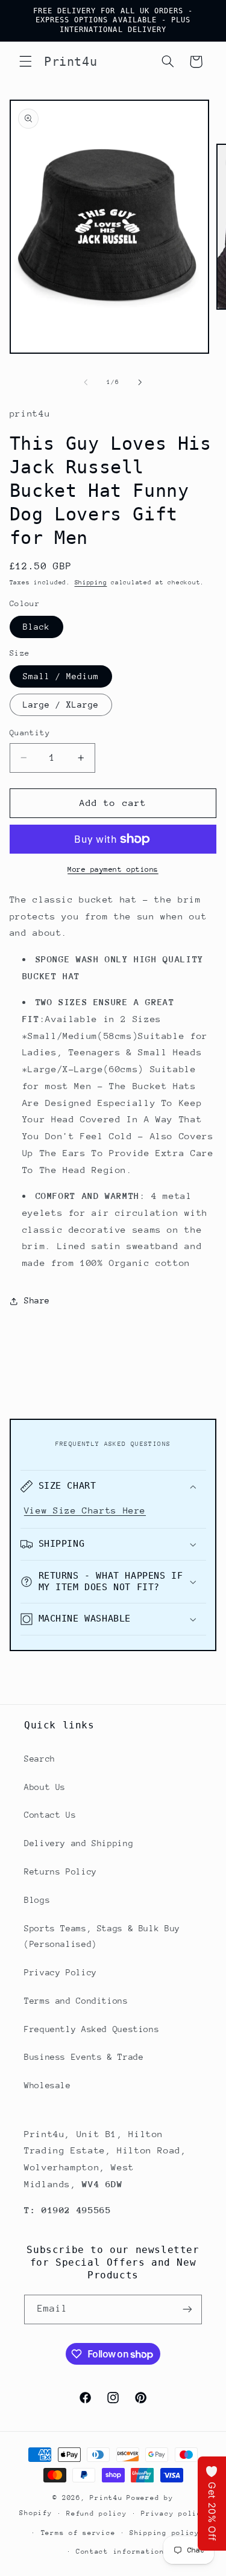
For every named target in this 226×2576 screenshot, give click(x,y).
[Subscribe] (187, 2309)
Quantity (30, 733)
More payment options (113, 869)
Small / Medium (61, 676)
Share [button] (37, 1300)
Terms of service (78, 2533)
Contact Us (50, 1815)
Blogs (37, 1900)
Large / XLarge (61, 705)
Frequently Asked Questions (92, 2029)
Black (36, 627)
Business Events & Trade (84, 2057)
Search (40, 1759)
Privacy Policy (61, 1972)
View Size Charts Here (85, 1510)
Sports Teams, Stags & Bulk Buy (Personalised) (102, 1936)
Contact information (120, 2552)
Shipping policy (165, 2533)
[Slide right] (140, 383)
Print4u (106, 2498)
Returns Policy (61, 1871)
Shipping (91, 583)
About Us (45, 1787)
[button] (25, 62)
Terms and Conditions (76, 2001)
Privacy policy (174, 2514)
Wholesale (48, 2085)
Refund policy (97, 2514)
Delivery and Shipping (79, 1843)
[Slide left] (86, 383)
